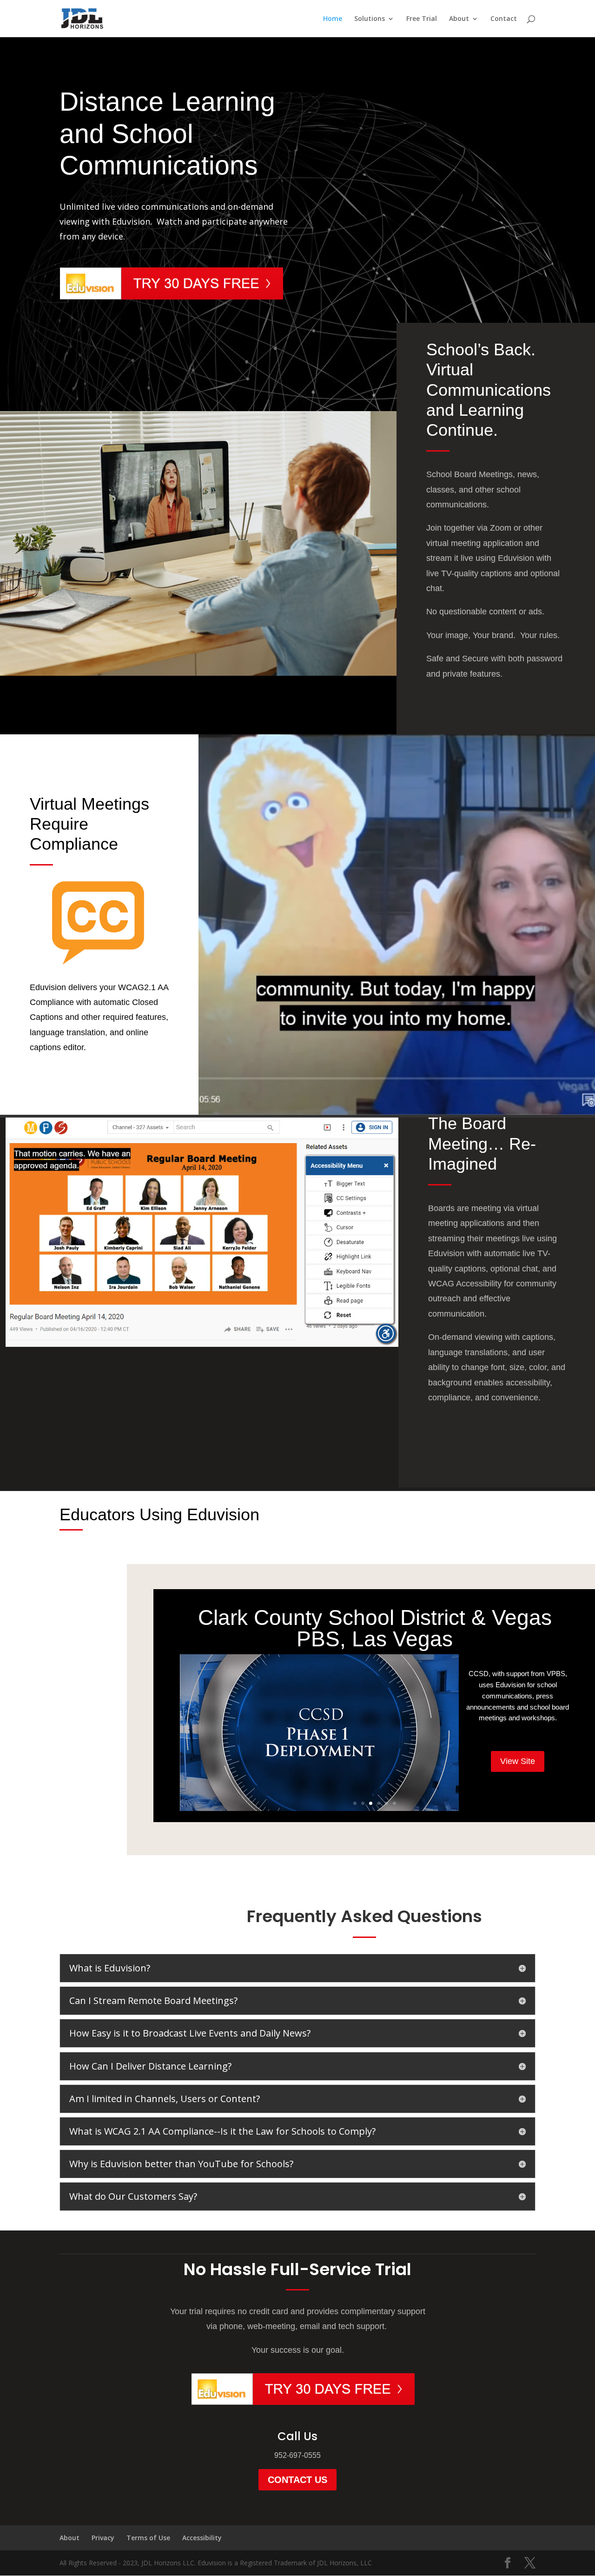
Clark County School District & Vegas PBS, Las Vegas (375, 1628)
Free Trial (422, 19)
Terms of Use (148, 2538)
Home (333, 19)
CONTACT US (297, 2480)
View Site (518, 1761)
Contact (504, 19)
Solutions (370, 19)
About (459, 19)
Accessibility (202, 2538)
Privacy (103, 2538)
